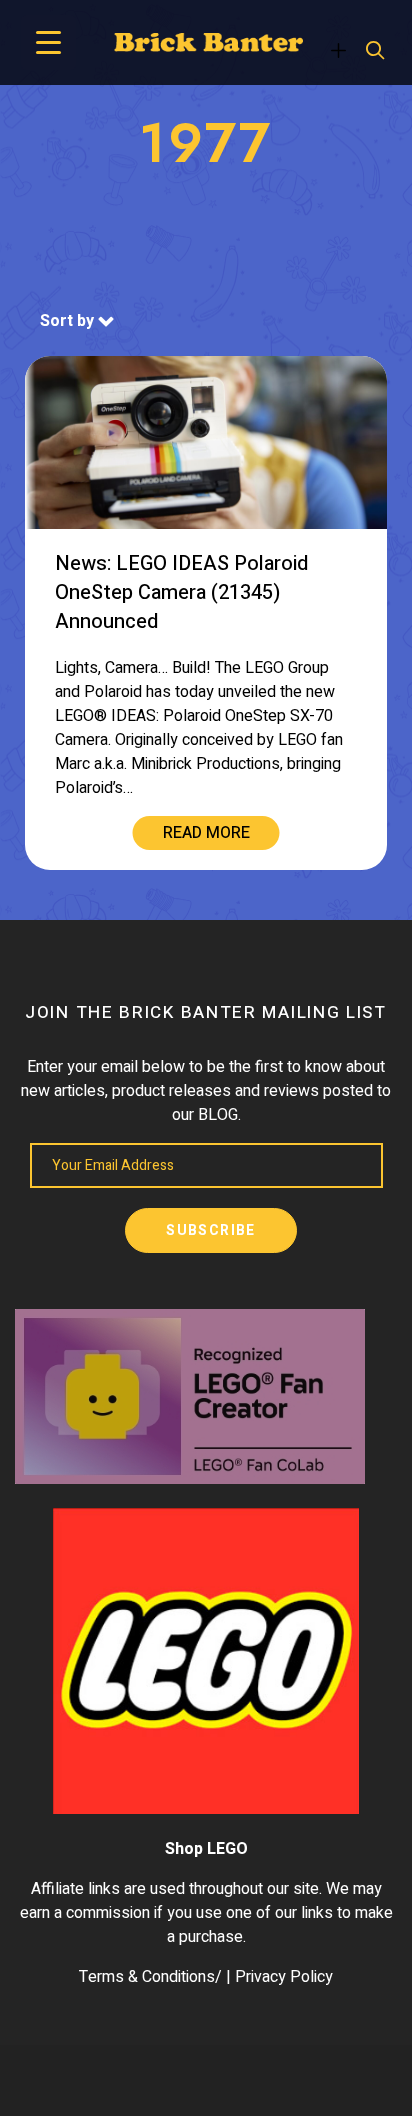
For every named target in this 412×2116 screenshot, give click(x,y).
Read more (206, 833)
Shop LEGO (206, 1849)
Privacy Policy (284, 1977)
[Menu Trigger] (48, 42)
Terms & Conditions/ (150, 1977)
